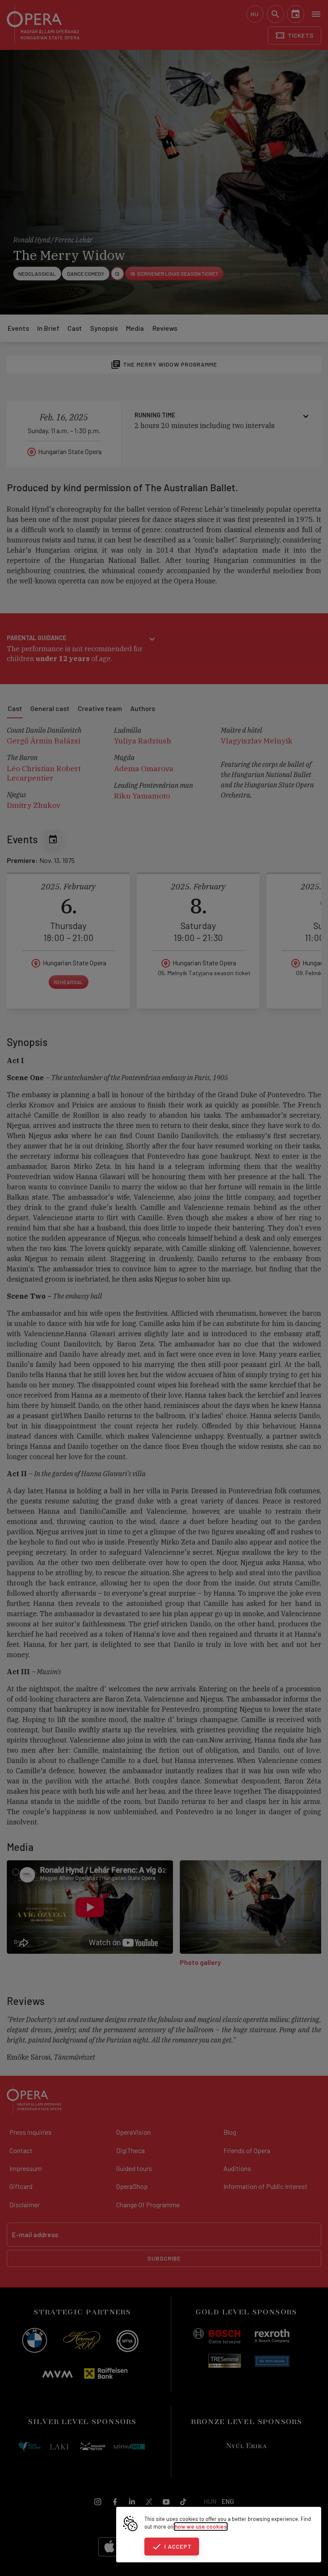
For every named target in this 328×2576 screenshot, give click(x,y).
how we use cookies (201, 2526)
